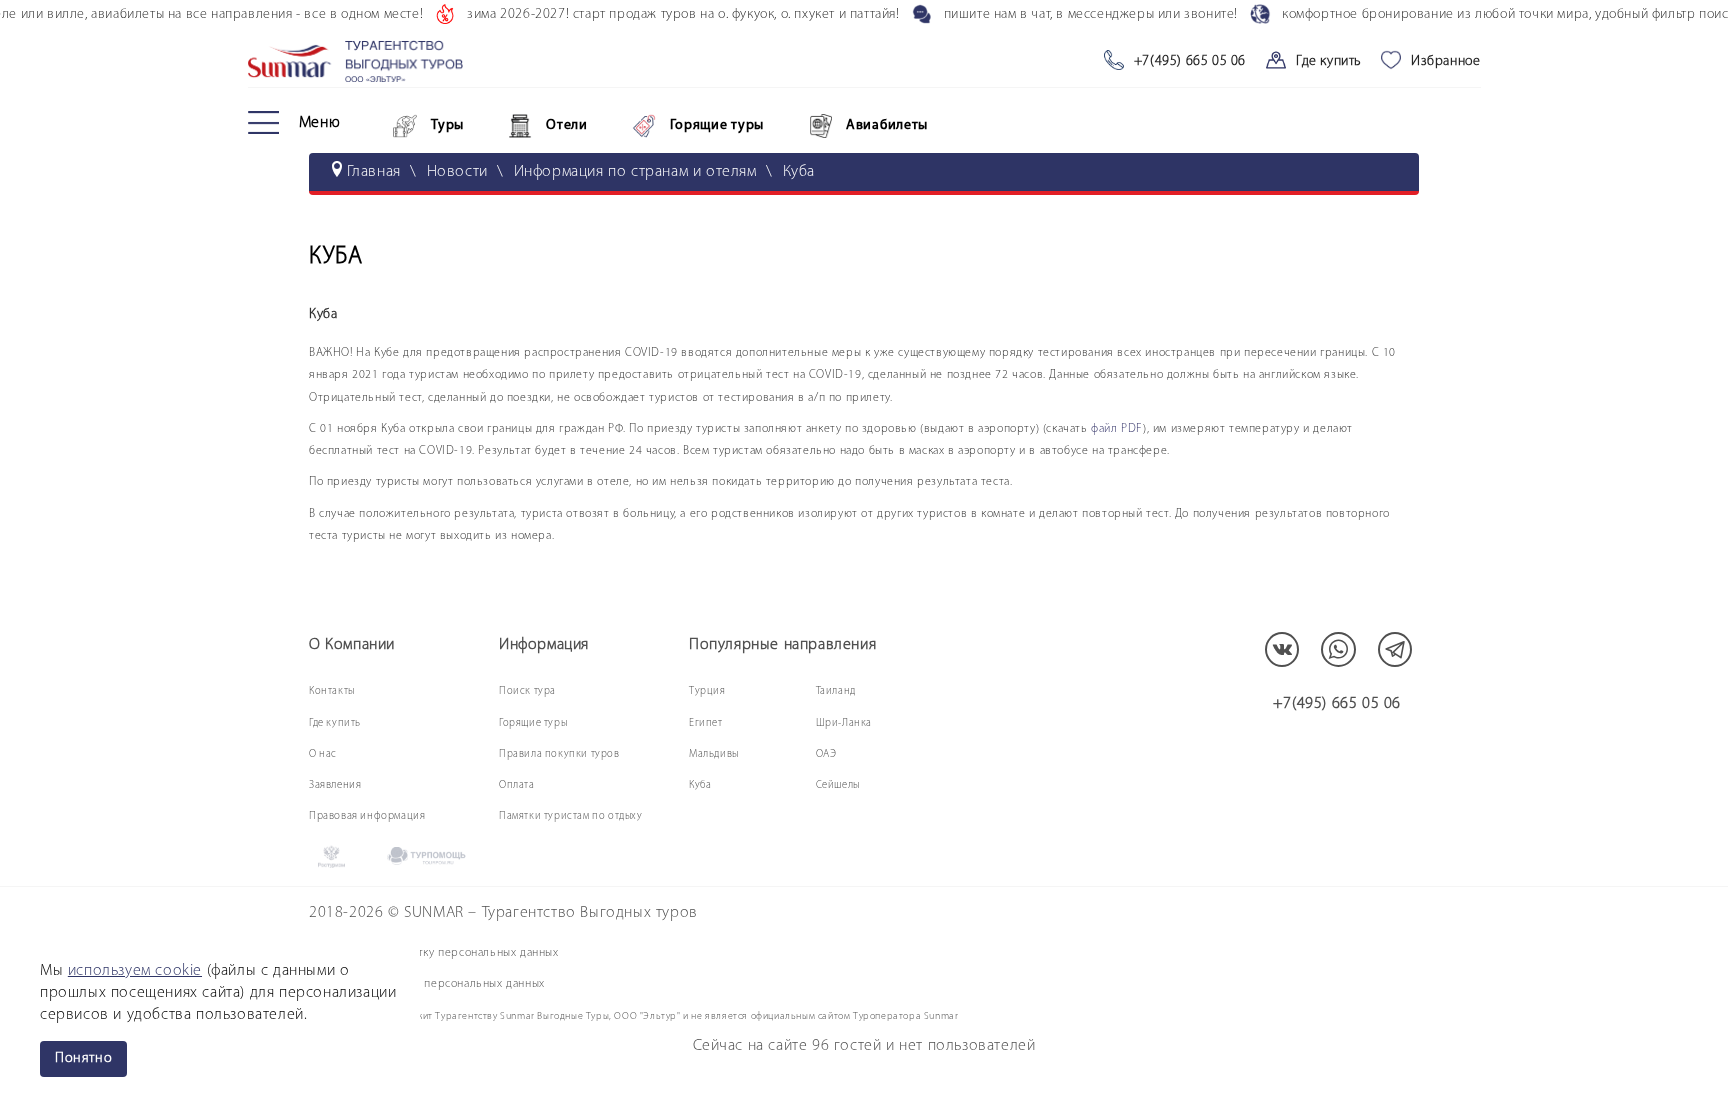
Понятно (83, 1058)
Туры (447, 125)
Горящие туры (717, 125)
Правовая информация (367, 816)
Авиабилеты (887, 125)
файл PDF (1117, 429)
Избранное (1445, 61)
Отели (567, 125)
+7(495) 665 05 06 (1190, 61)
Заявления (335, 785)
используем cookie (135, 971)
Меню (320, 123)
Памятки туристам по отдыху (571, 816)
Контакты (332, 691)
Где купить (1328, 61)
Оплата (517, 785)
